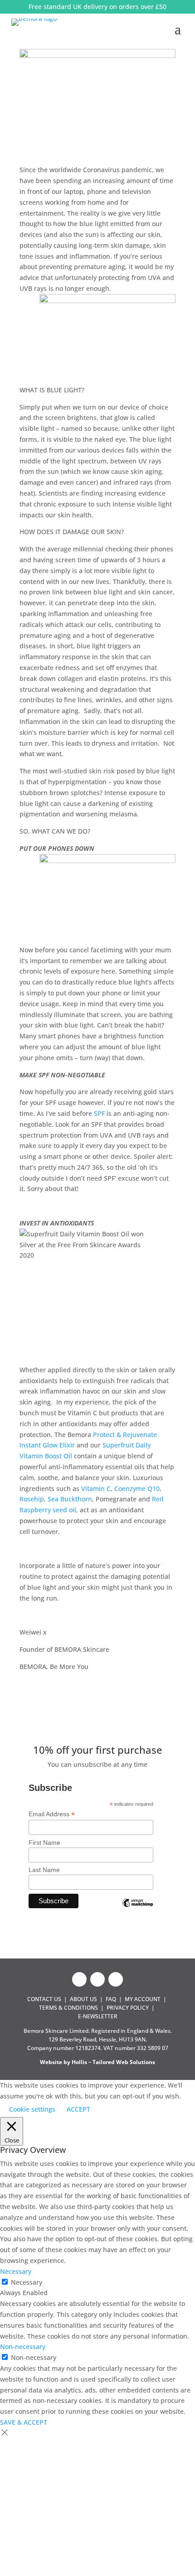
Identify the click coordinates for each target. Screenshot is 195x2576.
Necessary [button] (16, 2271)
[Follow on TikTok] (116, 1979)
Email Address (52, 1814)
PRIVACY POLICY (128, 2008)
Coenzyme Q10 (137, 1488)
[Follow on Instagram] (97, 1979)
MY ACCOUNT (143, 1999)
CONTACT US (44, 1999)
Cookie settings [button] (32, 2109)
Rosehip (32, 1499)
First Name (44, 1843)
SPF (99, 1113)
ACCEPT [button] (78, 2109)
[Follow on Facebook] (79, 1979)
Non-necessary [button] (23, 2347)
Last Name (44, 1870)
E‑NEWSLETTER (98, 2016)
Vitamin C (96, 1488)
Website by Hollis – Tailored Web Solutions (97, 2062)
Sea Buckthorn (70, 1499)
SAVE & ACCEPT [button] (24, 2422)
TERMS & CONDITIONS (68, 2008)
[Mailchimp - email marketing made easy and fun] (138, 1910)
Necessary (27, 2282)
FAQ (111, 1999)
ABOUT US (83, 1999)
